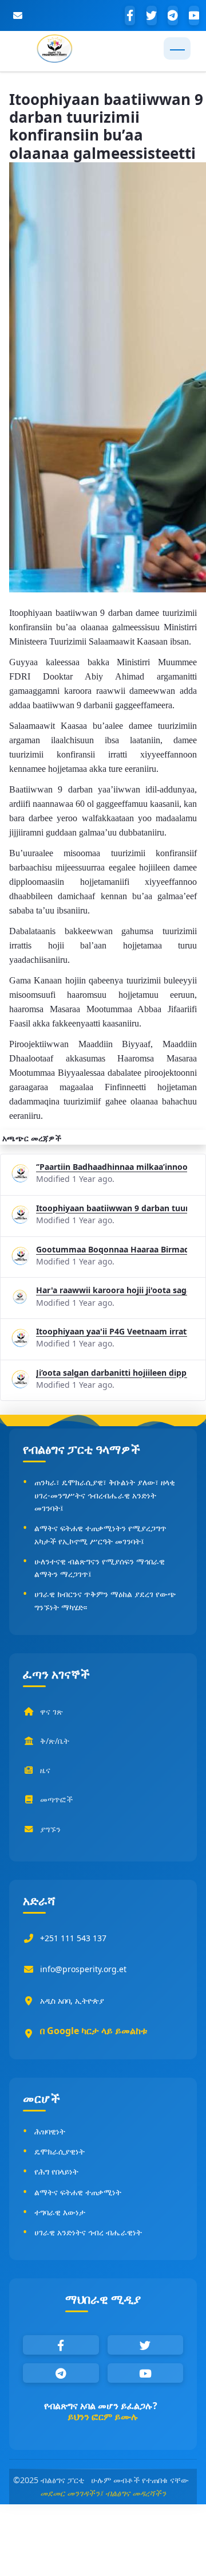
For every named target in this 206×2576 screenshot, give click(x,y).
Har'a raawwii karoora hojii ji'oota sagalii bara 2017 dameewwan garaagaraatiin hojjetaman (112, 1290)
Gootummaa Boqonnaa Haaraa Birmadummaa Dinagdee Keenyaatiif (112, 1249)
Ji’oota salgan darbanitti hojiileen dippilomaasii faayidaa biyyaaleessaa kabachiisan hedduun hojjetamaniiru (112, 1373)
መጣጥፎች (56, 1799)
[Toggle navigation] (177, 48)
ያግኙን (50, 1829)
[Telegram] (173, 15)
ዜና (45, 1770)
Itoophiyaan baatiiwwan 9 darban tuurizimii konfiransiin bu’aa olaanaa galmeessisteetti (112, 1208)
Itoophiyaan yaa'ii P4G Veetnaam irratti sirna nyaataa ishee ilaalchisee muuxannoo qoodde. (112, 1331)
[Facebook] (130, 15)
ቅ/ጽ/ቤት (55, 1741)
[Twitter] (152, 15)
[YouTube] (194, 15)
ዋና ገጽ (51, 1712)
